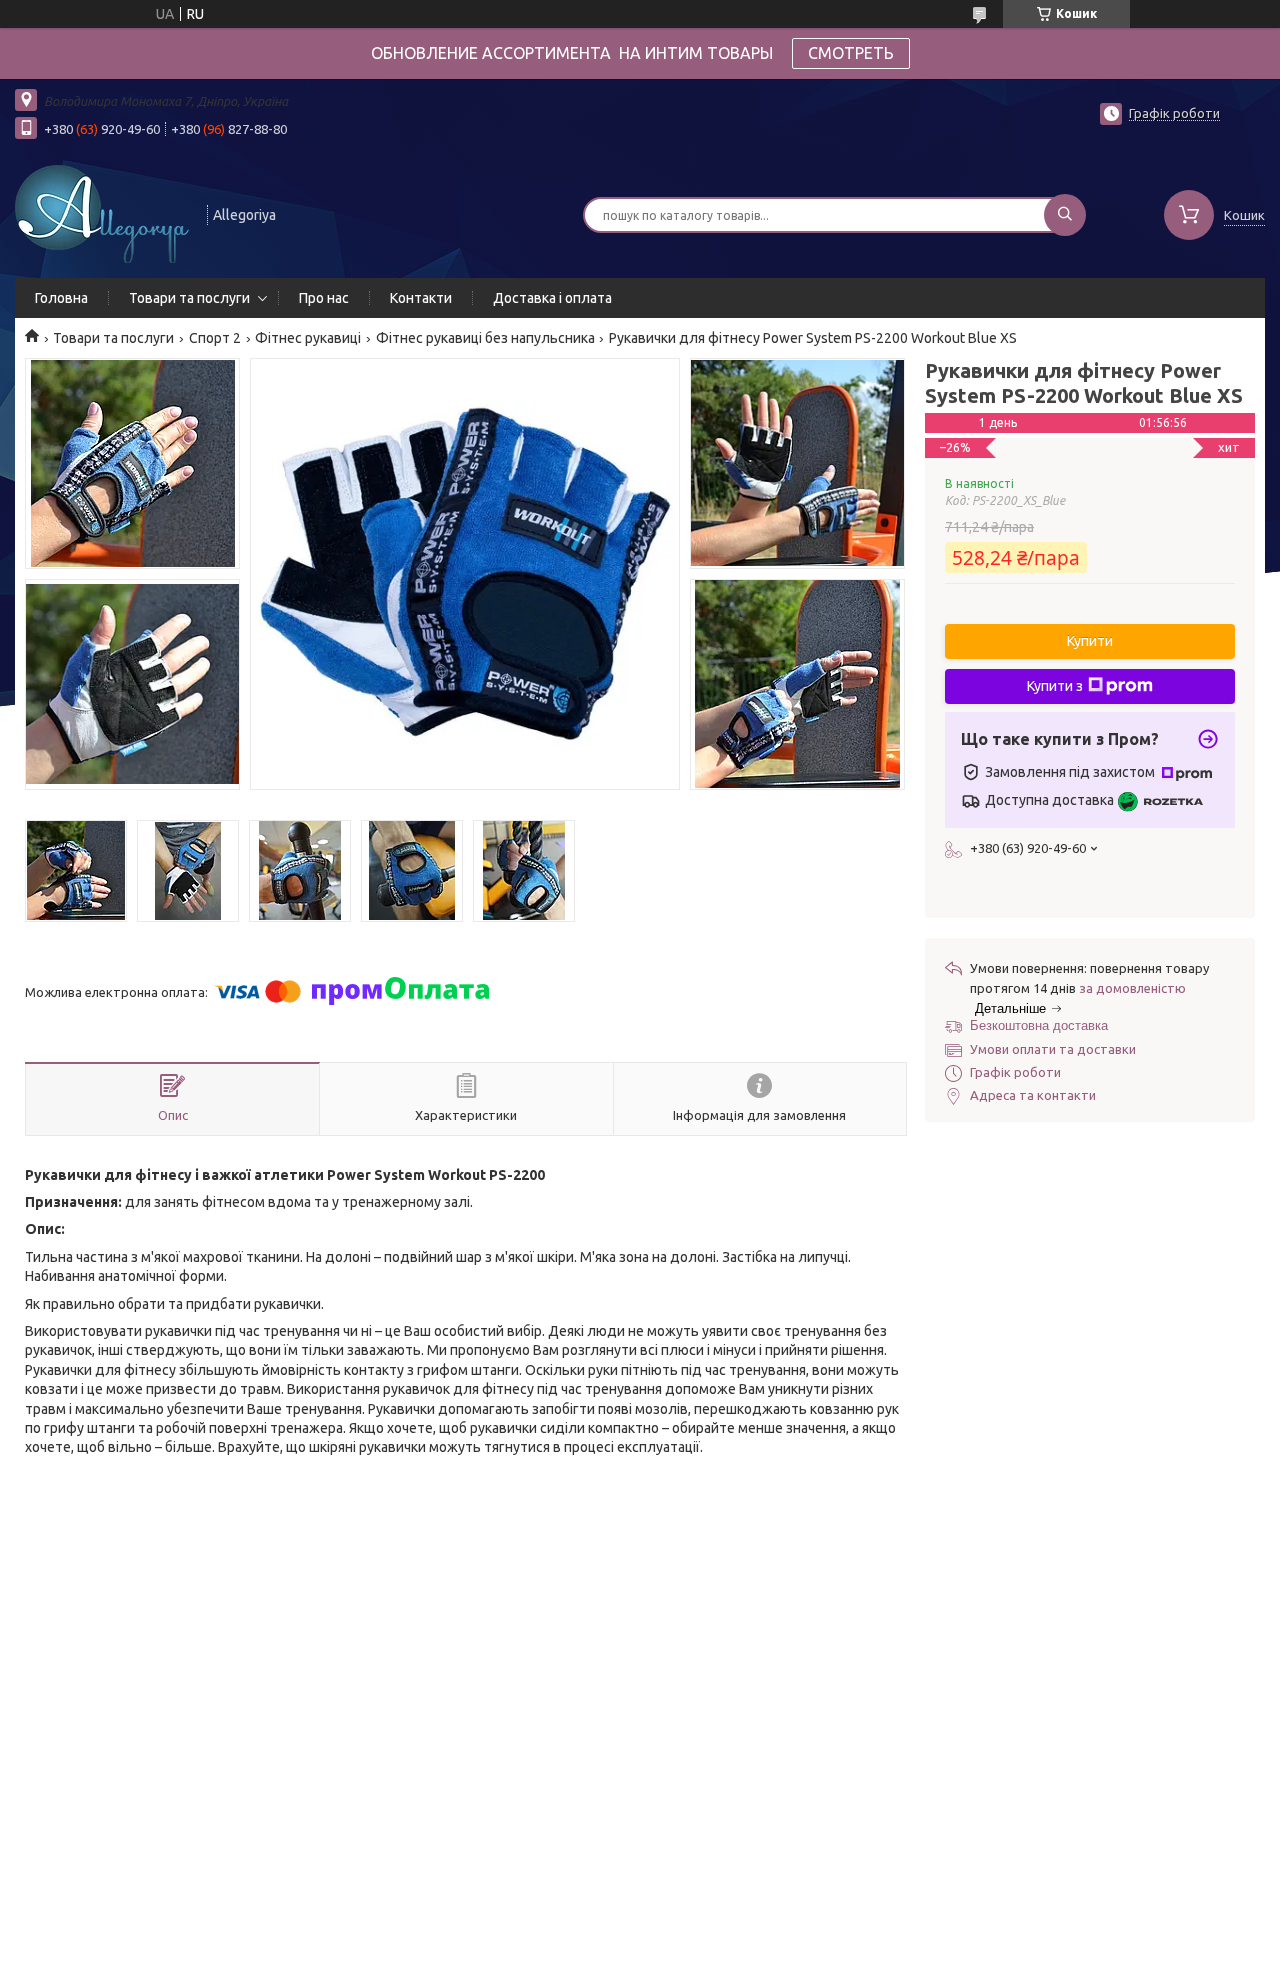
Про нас (324, 298)
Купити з (1055, 686)
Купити (1090, 641)
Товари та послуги (189, 298)
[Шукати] (1065, 215)
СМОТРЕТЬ (851, 53)
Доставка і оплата (552, 298)
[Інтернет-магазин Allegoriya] (102, 213)
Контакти (421, 298)
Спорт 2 (215, 338)
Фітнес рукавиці (308, 338)
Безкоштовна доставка (1039, 1025)
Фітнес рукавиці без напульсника (485, 338)
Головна (61, 298)
